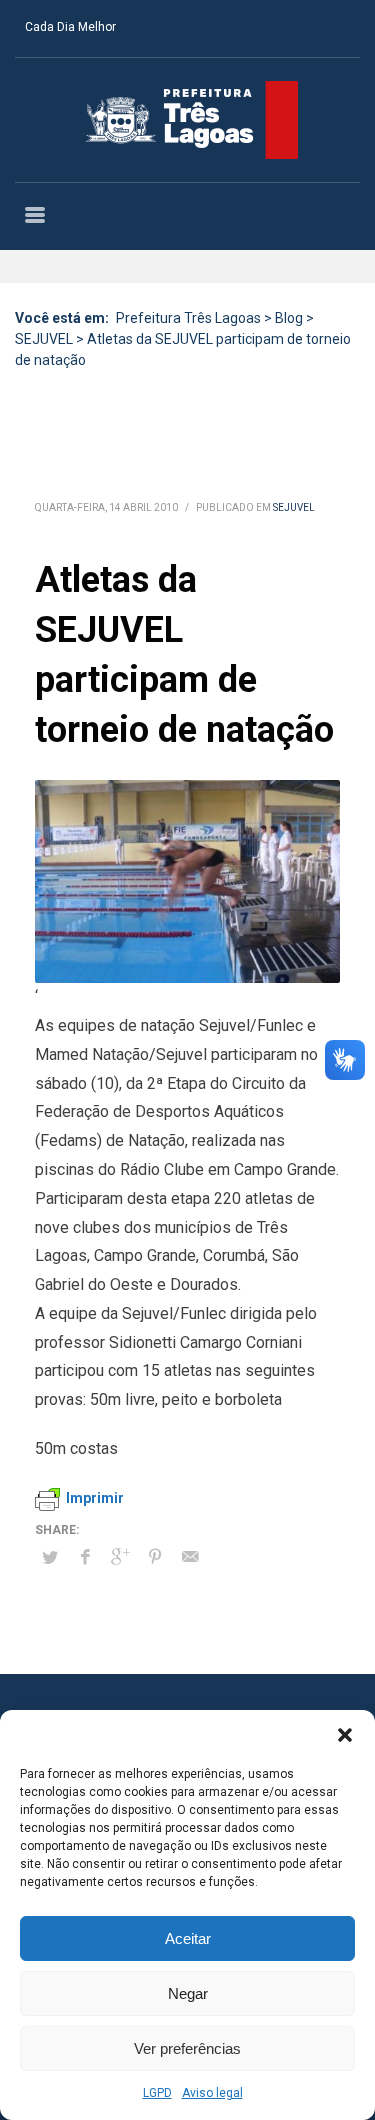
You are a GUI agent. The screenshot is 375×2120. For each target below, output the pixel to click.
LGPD (157, 2093)
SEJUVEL (294, 507)
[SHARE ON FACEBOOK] (85, 1557)
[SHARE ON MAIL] (190, 1557)
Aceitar (188, 1938)
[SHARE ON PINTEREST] (155, 1557)
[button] (345, 1735)
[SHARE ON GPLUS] (120, 1557)
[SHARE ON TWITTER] (50, 1558)
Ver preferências (187, 2048)
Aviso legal (212, 2093)
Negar (188, 1993)
